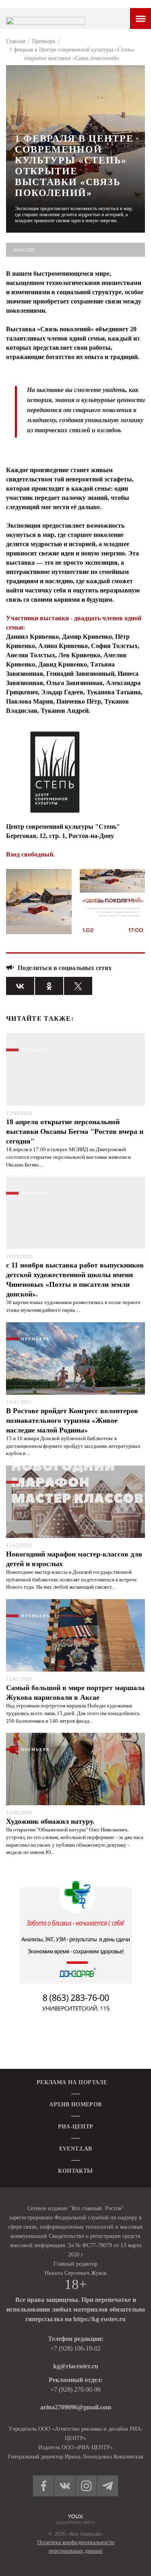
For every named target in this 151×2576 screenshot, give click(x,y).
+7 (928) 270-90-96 (75, 2389)
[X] (78, 986)
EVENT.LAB (76, 2149)
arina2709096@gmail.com (76, 2407)
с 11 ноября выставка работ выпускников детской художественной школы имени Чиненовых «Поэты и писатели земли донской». (75, 1280)
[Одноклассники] (49, 986)
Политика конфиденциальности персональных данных (76, 2547)
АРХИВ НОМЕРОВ (75, 2104)
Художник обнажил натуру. (50, 1821)
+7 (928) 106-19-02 (75, 2348)
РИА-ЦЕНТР (76, 2127)
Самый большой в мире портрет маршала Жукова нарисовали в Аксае (75, 1693)
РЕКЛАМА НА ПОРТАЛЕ (72, 2082)
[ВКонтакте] (20, 986)
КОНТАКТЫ (75, 2171)
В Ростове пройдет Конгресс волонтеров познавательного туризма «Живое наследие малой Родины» (72, 1420)
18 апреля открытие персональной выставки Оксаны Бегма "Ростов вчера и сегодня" (75, 1131)
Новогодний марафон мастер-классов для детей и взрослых (74, 1559)
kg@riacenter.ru (76, 2366)
